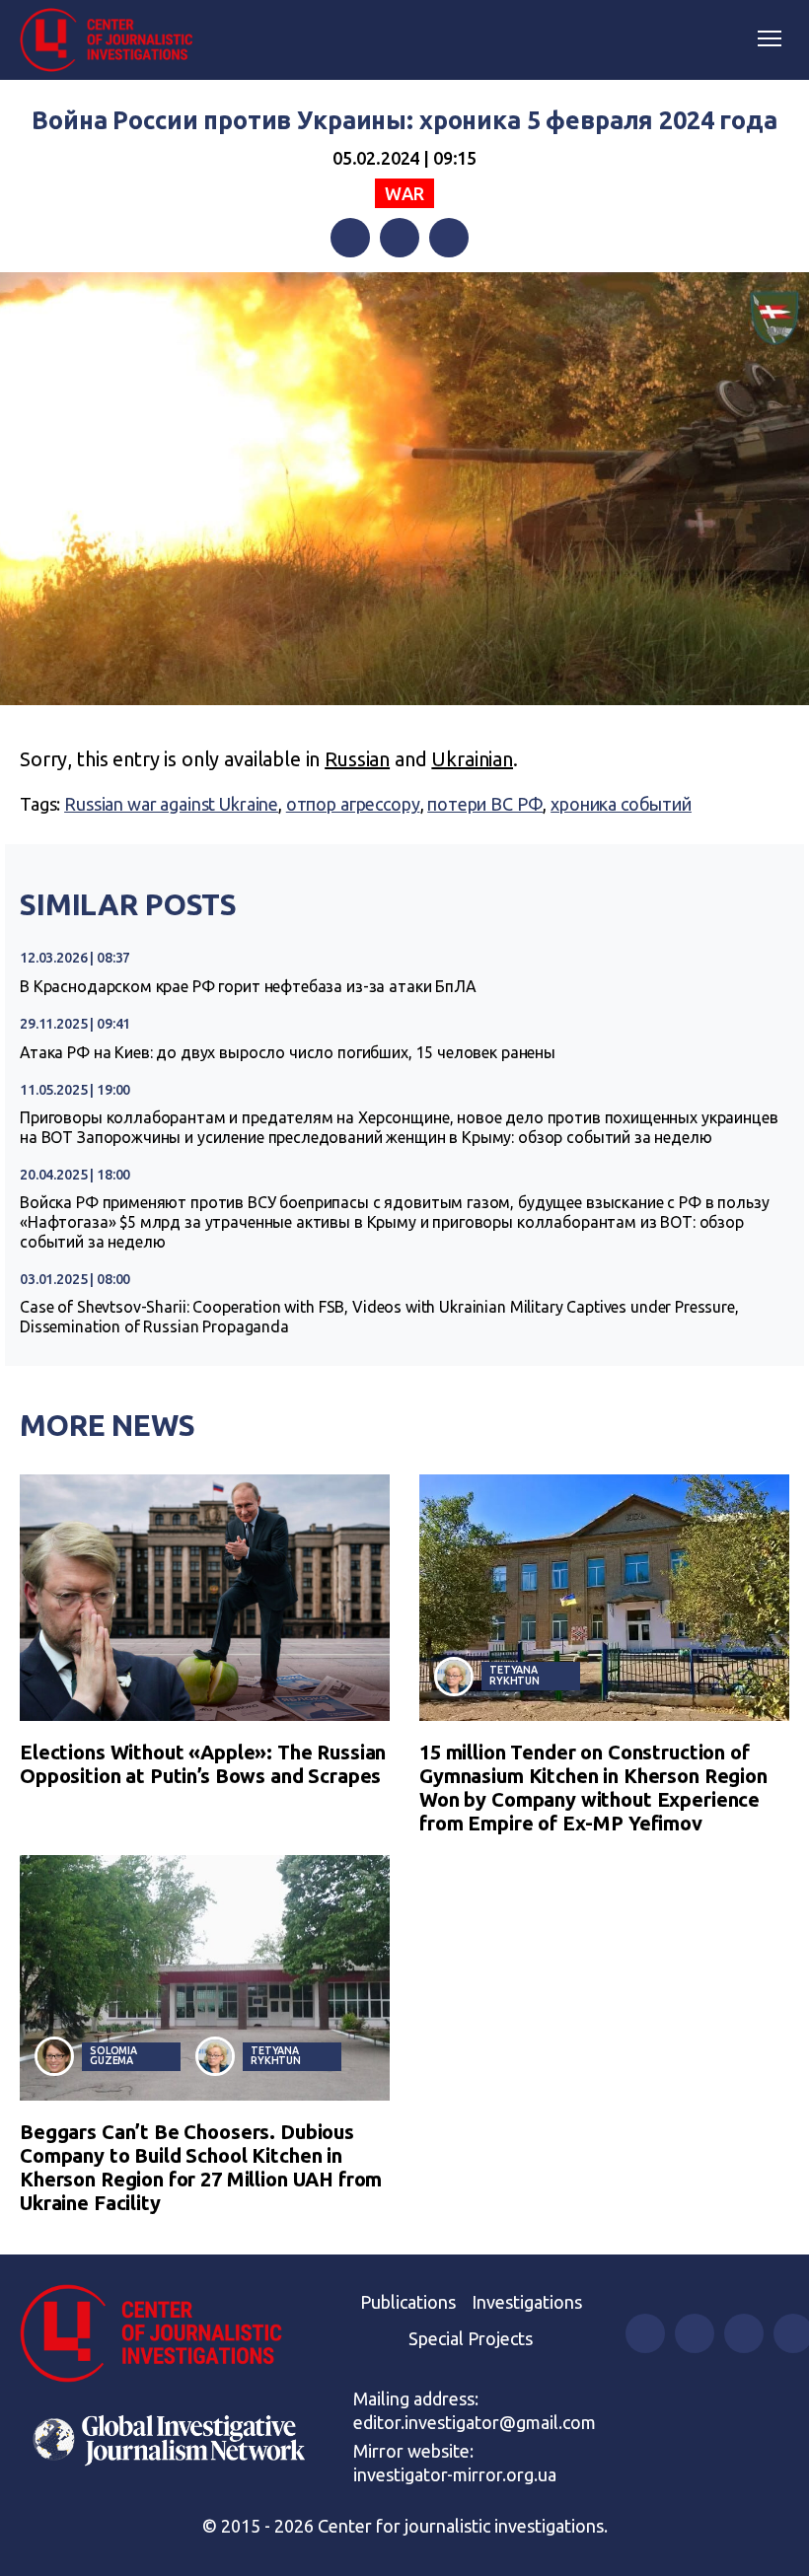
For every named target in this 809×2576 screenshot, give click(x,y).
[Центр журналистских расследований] (113, 40)
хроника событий (621, 804)
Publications (408, 2302)
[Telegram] (449, 238)
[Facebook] (350, 238)
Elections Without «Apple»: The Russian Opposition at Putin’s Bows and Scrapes (203, 1764)
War (404, 193)
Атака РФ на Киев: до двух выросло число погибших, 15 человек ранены (288, 1052)
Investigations (527, 2302)
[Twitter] (400, 238)
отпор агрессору (353, 804)
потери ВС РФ (485, 804)
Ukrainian (472, 759)
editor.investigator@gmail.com (475, 2422)
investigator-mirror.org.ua (455, 2474)
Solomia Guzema (113, 2056)
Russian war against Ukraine (171, 804)
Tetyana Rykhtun (515, 1675)
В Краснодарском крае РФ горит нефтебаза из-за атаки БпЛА (248, 986)
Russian (357, 759)
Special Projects (471, 2338)
